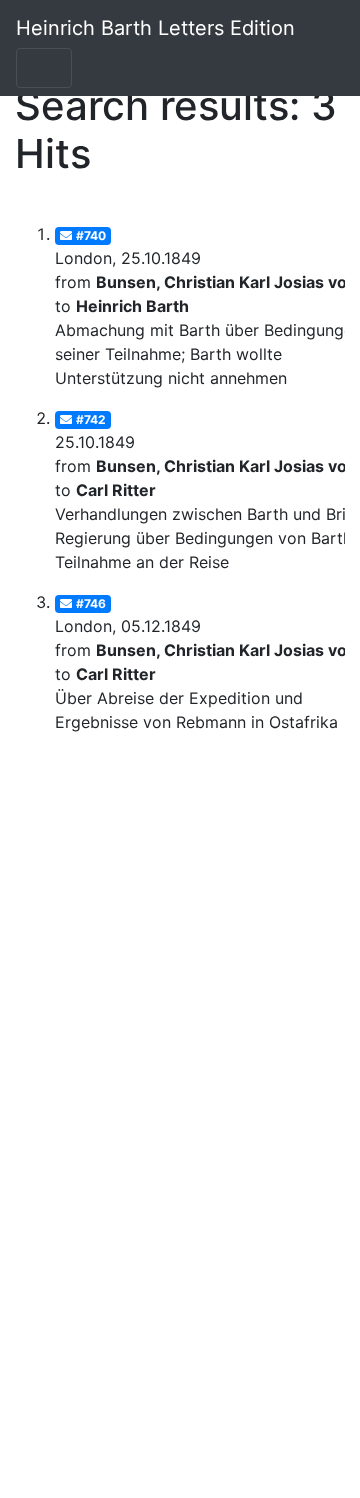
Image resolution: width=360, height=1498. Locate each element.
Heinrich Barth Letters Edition (155, 28)
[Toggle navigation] (44, 68)
